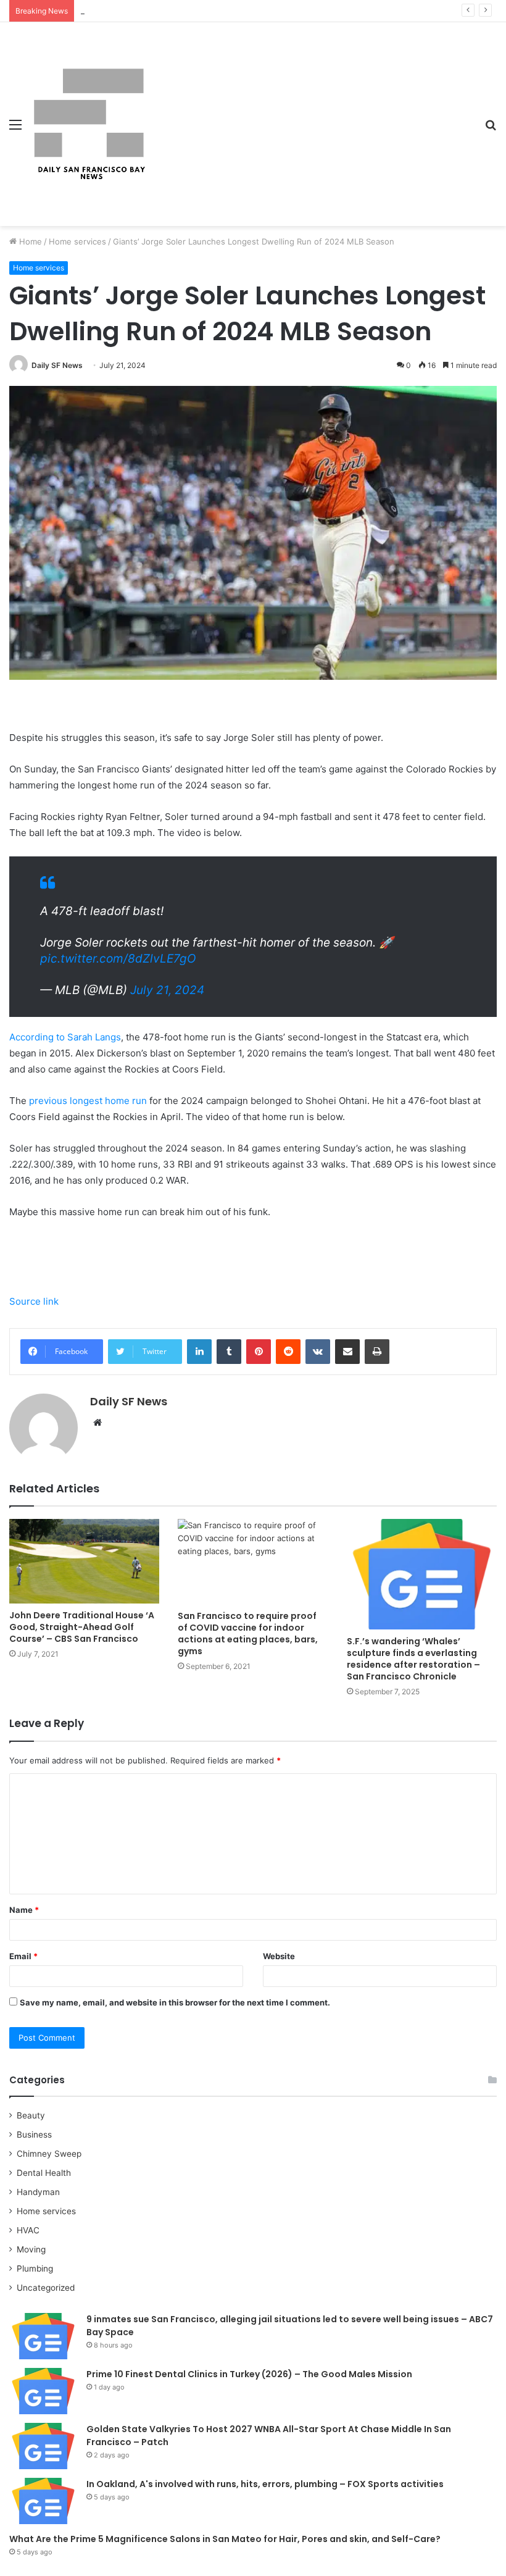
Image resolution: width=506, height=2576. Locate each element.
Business (34, 2135)
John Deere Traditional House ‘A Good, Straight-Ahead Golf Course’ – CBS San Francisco (82, 1627)
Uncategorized (46, 2288)
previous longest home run (88, 1101)
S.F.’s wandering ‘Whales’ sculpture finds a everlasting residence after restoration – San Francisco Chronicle (413, 1659)
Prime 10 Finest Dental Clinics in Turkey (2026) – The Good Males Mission (249, 2374)
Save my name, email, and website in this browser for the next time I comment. (175, 2002)
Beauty (31, 2115)
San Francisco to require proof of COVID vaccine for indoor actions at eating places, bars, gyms (248, 1633)
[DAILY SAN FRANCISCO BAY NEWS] (89, 124)
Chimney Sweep (49, 2154)
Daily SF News (57, 365)
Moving (31, 2249)
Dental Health (44, 2173)
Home (29, 241)
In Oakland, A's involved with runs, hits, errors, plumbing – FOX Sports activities (265, 2484)
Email (23, 1956)
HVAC (28, 2230)
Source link (34, 1301)
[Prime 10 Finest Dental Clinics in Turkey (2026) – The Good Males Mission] (43, 2391)
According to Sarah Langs (65, 1037)
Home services (77, 241)
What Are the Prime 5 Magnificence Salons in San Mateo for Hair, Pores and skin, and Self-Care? (225, 2539)
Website (279, 1956)
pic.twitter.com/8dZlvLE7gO (118, 959)
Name (24, 1910)
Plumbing (35, 2269)
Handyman (38, 2192)
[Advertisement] (312, 115)
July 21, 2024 (167, 990)
